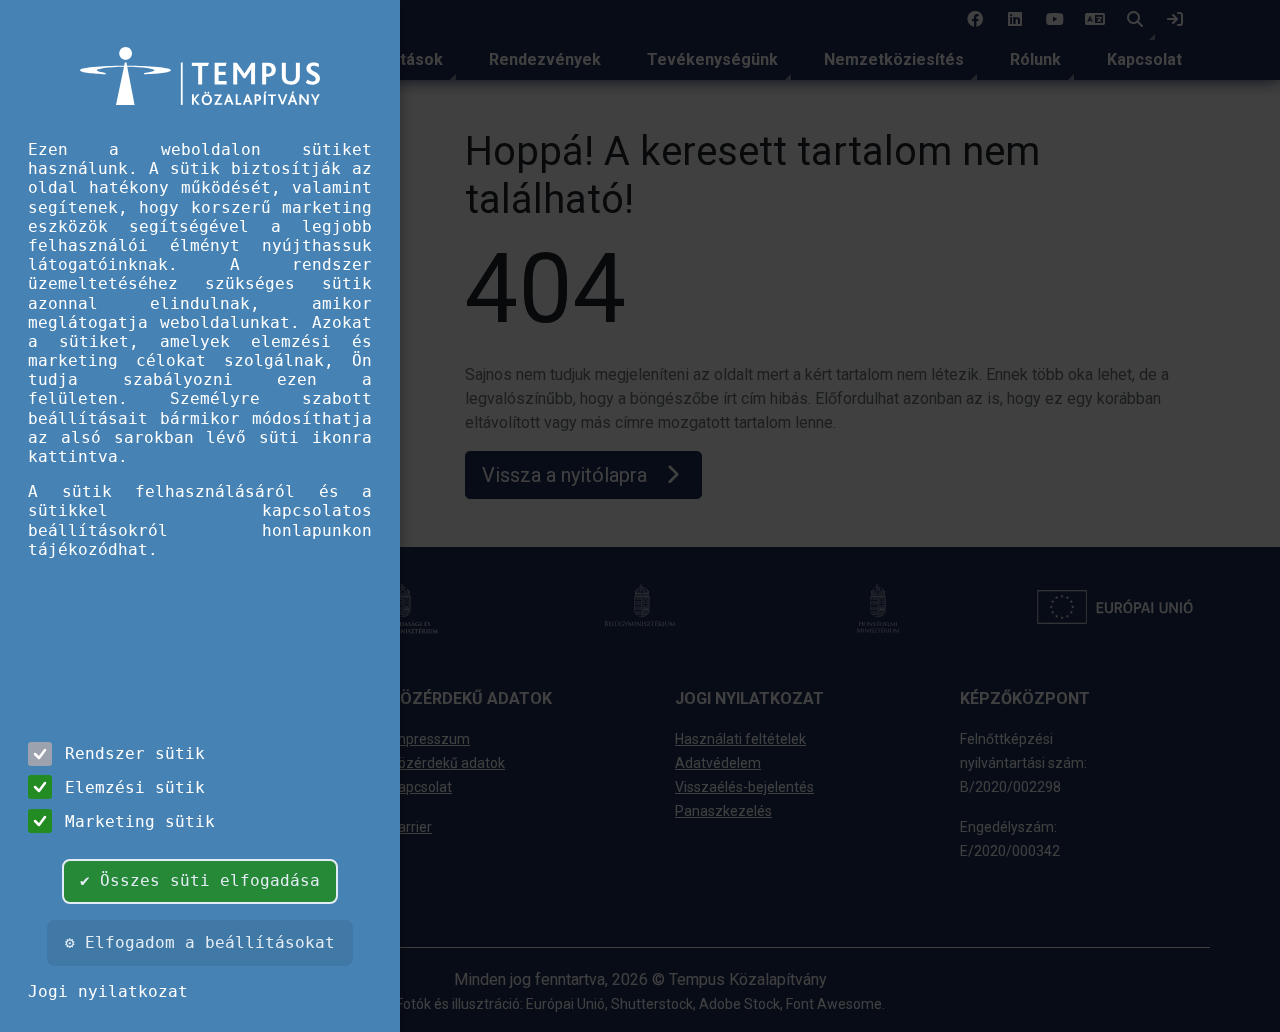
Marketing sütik (140, 821)
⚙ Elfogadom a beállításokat (200, 942)
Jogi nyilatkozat (108, 991)
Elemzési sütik (135, 787)
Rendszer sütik (135, 753)
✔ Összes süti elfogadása (200, 880)
